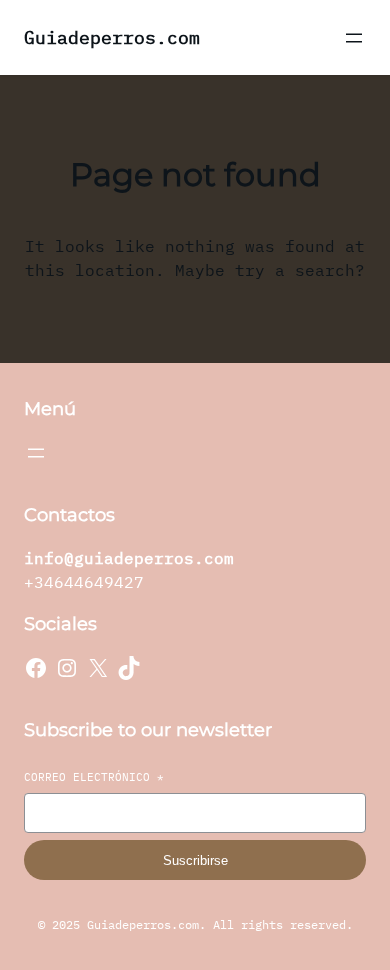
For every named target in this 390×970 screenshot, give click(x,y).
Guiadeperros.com (112, 37)
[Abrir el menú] (354, 38)
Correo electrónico (94, 777)
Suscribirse (195, 860)
